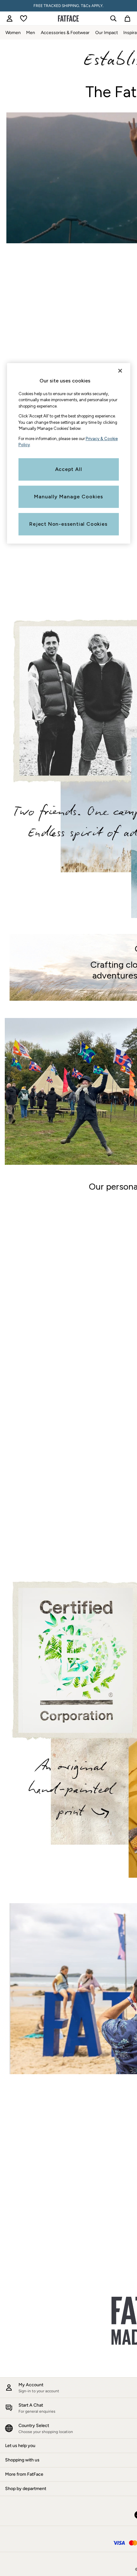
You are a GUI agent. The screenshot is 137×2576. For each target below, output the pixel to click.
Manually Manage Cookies (69, 497)
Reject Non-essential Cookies (68, 524)
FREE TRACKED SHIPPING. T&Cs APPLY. (68, 6)
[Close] (120, 371)
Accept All (69, 469)
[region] (69, 453)
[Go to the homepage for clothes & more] (68, 18)
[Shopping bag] (127, 18)
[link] (10, 18)
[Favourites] (24, 18)
